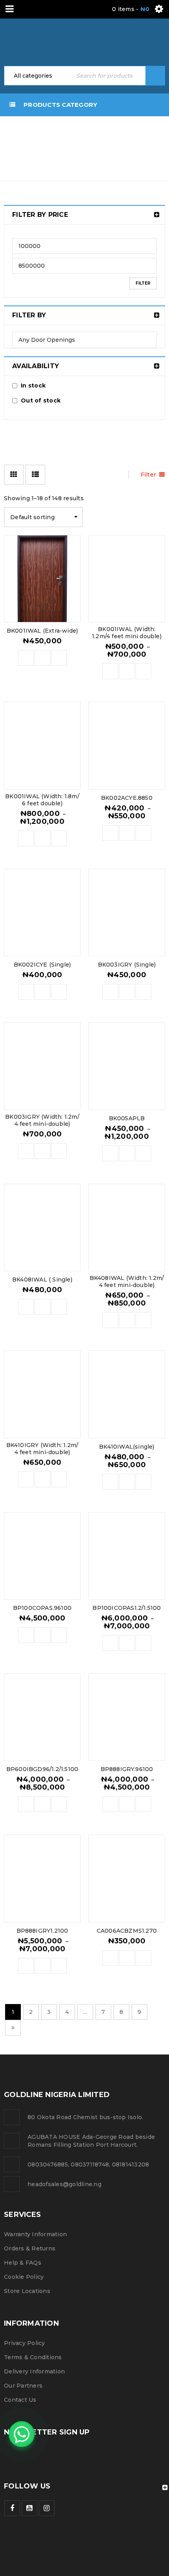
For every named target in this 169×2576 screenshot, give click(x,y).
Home (110, 134)
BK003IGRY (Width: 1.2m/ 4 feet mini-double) (42, 1120)
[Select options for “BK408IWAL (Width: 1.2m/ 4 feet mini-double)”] (110, 1320)
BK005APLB (127, 1118)
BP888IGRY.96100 (127, 1769)
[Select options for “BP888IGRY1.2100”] (26, 1966)
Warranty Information (35, 2234)
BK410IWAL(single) (127, 1447)
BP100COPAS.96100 (42, 1608)
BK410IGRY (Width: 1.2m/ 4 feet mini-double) (42, 1449)
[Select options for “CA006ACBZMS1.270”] (110, 1958)
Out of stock (41, 400)
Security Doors (127, 143)
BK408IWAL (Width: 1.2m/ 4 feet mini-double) (127, 1281)
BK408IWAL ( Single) (42, 1280)
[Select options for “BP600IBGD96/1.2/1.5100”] (26, 1804)
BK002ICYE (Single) (42, 965)
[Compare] (42, 658)
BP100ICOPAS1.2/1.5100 (127, 1608)
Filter (143, 283)
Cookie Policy (24, 2277)
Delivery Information (34, 2371)
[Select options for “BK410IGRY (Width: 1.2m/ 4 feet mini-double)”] (26, 1479)
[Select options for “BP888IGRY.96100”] (110, 1804)
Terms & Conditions (33, 2357)
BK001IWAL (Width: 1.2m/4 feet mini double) (127, 633)
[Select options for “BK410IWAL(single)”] (110, 1482)
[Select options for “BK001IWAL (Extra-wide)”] (26, 658)
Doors (144, 134)
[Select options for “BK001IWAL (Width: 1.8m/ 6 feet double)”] (26, 838)
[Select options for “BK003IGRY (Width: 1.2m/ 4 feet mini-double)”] (26, 1151)
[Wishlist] (59, 658)
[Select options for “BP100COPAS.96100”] (26, 1635)
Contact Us (20, 2400)
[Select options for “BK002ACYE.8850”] (110, 833)
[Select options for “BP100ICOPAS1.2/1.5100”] (110, 1643)
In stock (33, 386)
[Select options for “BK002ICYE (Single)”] (26, 992)
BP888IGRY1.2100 (42, 1931)
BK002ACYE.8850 (127, 798)
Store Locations (27, 2291)
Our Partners (23, 2386)
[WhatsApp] (22, 2434)
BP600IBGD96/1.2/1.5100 (42, 1769)
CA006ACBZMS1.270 (127, 1931)
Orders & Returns (30, 2248)
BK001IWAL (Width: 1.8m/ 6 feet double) (42, 800)
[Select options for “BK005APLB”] (110, 1153)
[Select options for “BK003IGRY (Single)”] (110, 992)
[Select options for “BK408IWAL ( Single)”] (26, 1307)
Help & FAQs (23, 2263)
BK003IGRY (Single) (127, 965)
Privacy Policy (25, 2343)
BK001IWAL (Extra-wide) (42, 631)
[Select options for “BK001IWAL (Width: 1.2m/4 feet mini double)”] (110, 671)
